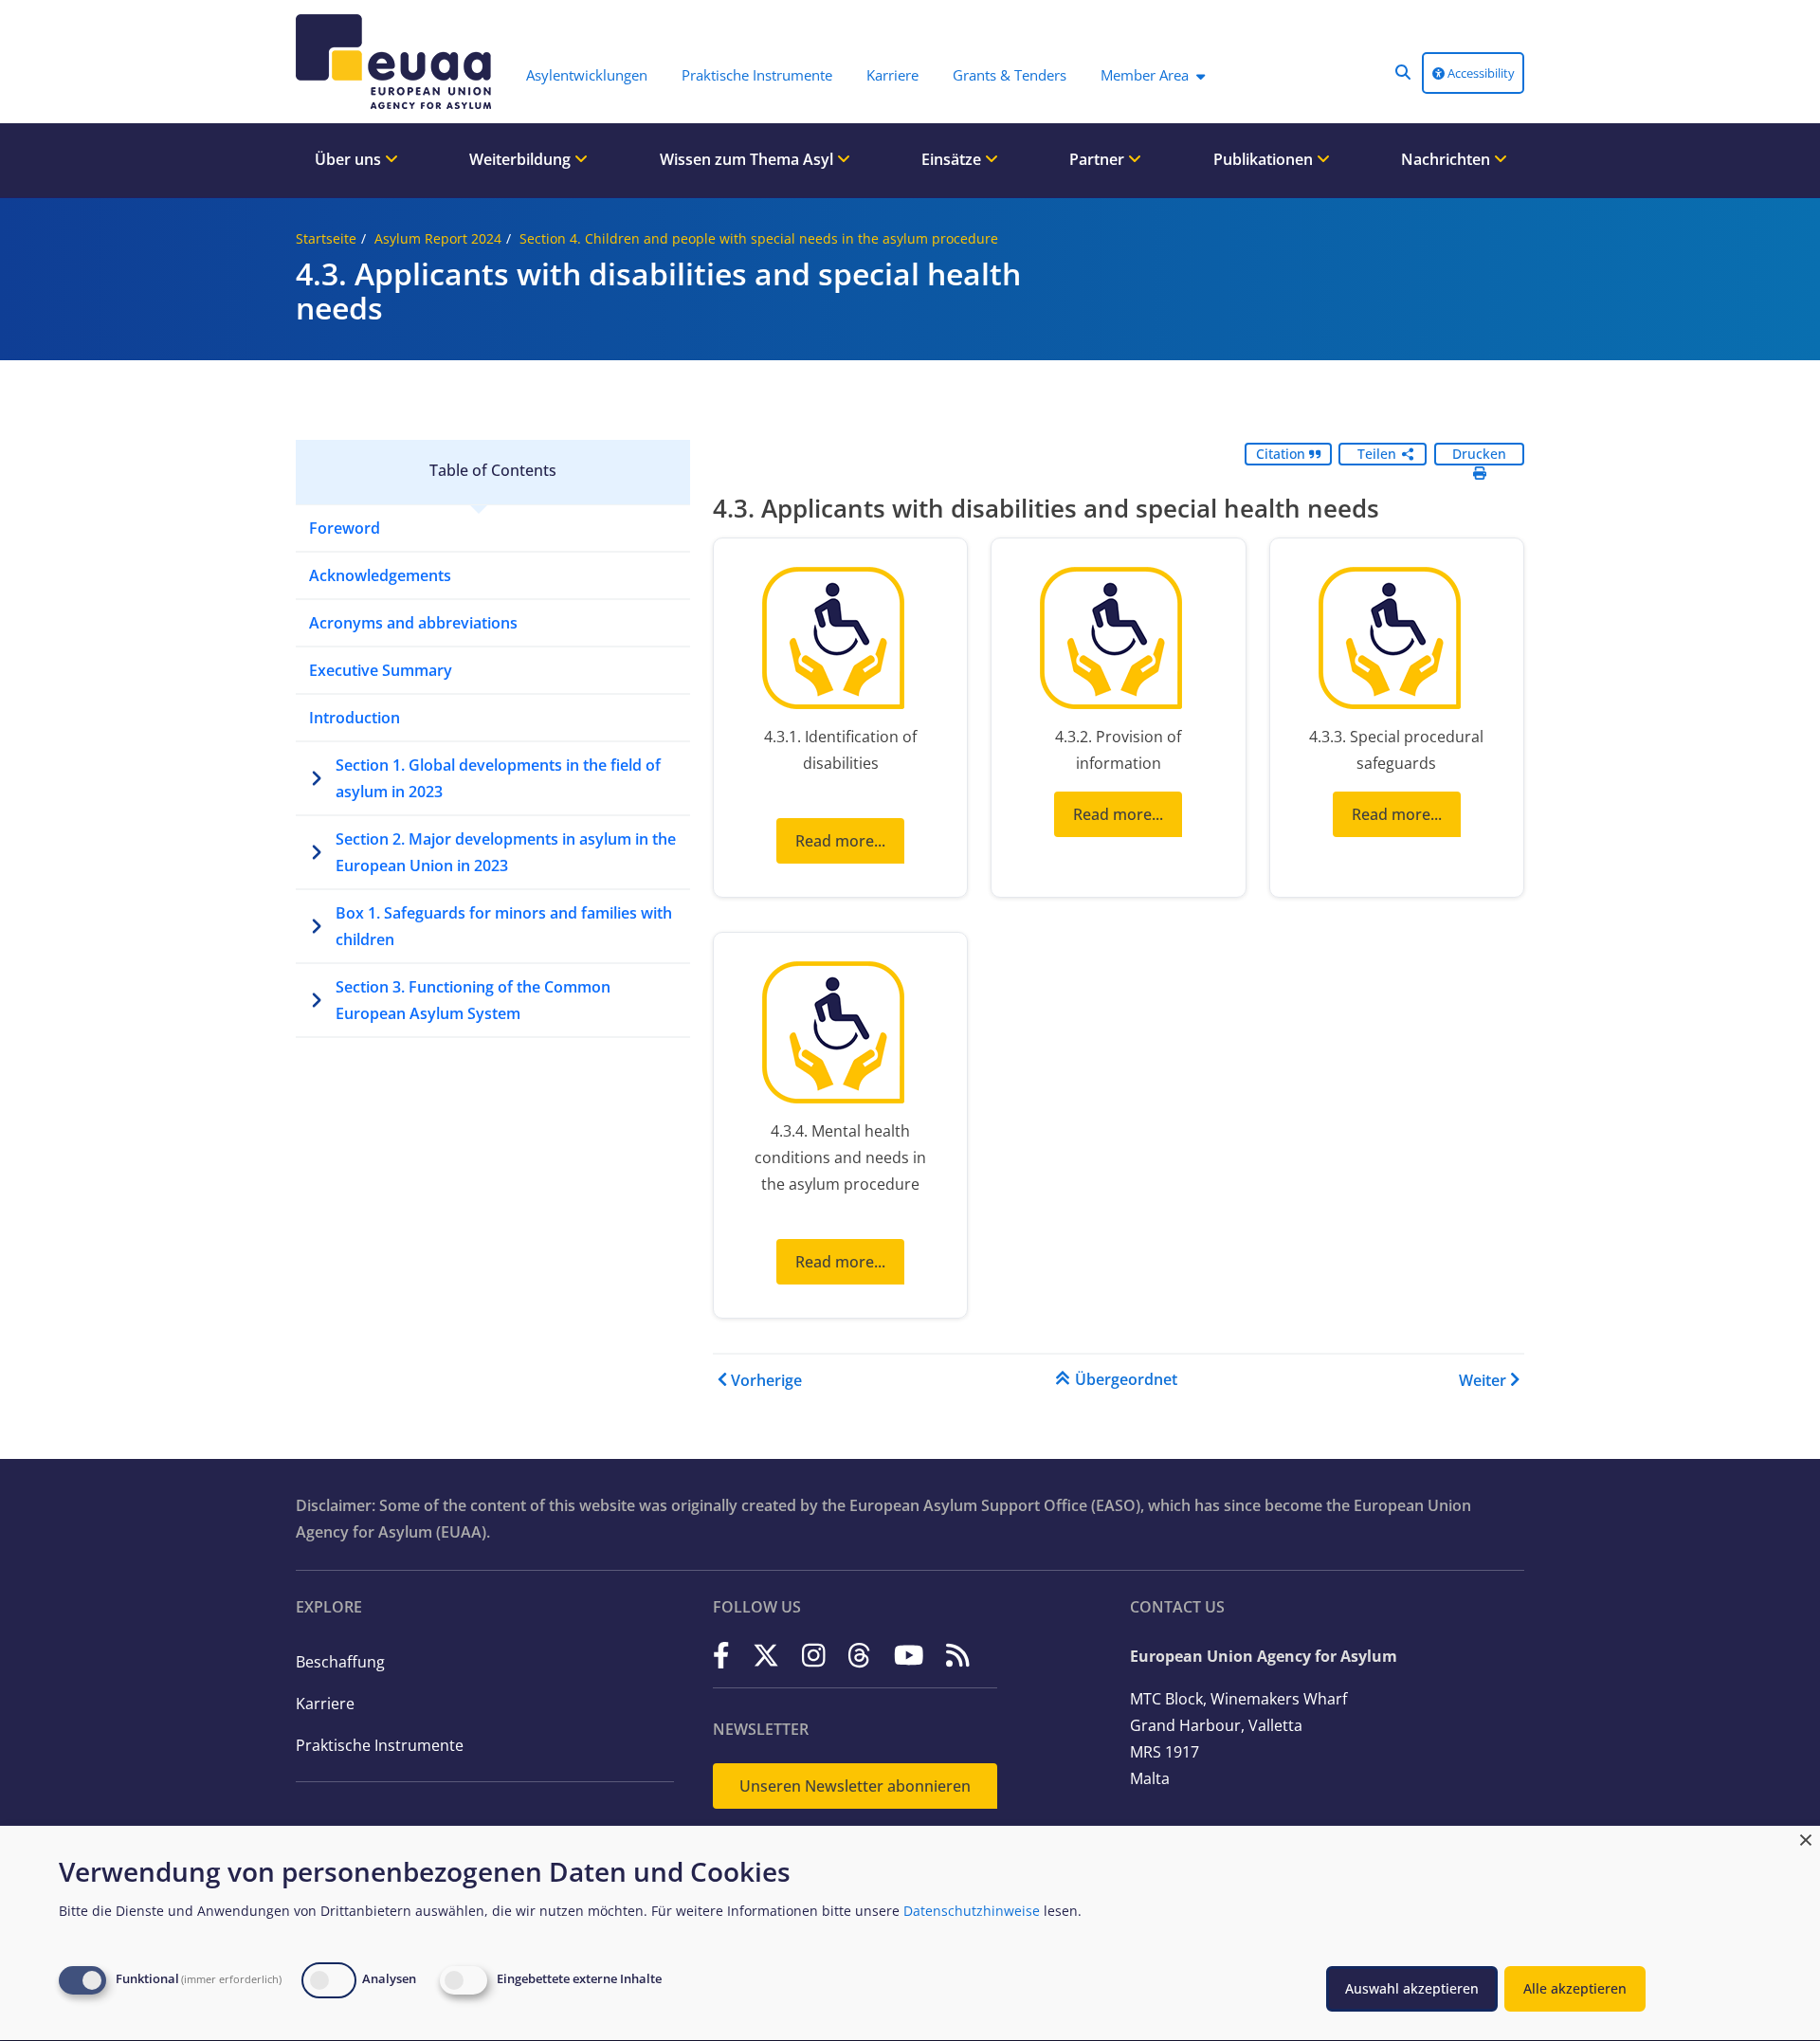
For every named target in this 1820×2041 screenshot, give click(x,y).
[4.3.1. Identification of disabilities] (840, 643)
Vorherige (766, 1380)
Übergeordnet (1126, 1379)
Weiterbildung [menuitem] (522, 159)
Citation (1283, 454)
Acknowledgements (380, 575)
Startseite (326, 238)
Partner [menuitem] (1099, 159)
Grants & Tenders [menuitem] (1010, 75)
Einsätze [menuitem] (953, 159)
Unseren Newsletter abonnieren (855, 1786)
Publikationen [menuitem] (1265, 159)
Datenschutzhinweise (972, 1911)
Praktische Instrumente (380, 1745)
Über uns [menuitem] (350, 159)
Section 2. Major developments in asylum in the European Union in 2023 (506, 852)
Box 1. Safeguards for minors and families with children (504, 926)
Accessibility (1480, 73)
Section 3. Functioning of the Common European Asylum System (473, 1000)
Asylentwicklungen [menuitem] (587, 75)
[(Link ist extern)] (721, 1655)
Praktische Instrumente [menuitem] (757, 75)
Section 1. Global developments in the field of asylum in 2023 (498, 778)
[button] (1403, 72)
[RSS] (958, 1655)
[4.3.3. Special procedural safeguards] (1397, 643)
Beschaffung (340, 1662)
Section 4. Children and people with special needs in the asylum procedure (759, 238)
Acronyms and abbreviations (413, 623)
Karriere (325, 1704)
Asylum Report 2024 (438, 238)
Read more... (840, 841)
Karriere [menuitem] (892, 75)
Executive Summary (381, 670)
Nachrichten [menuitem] (1447, 159)
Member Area (1145, 75)
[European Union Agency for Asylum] (398, 62)
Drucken (1479, 454)
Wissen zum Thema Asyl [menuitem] (748, 159)
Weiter (1483, 1380)
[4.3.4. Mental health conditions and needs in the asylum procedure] (840, 1037)
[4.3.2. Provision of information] (1118, 643)
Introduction (355, 718)
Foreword (345, 528)
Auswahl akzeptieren (1412, 1988)
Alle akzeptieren (1575, 1988)
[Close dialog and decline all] (1806, 1838)
